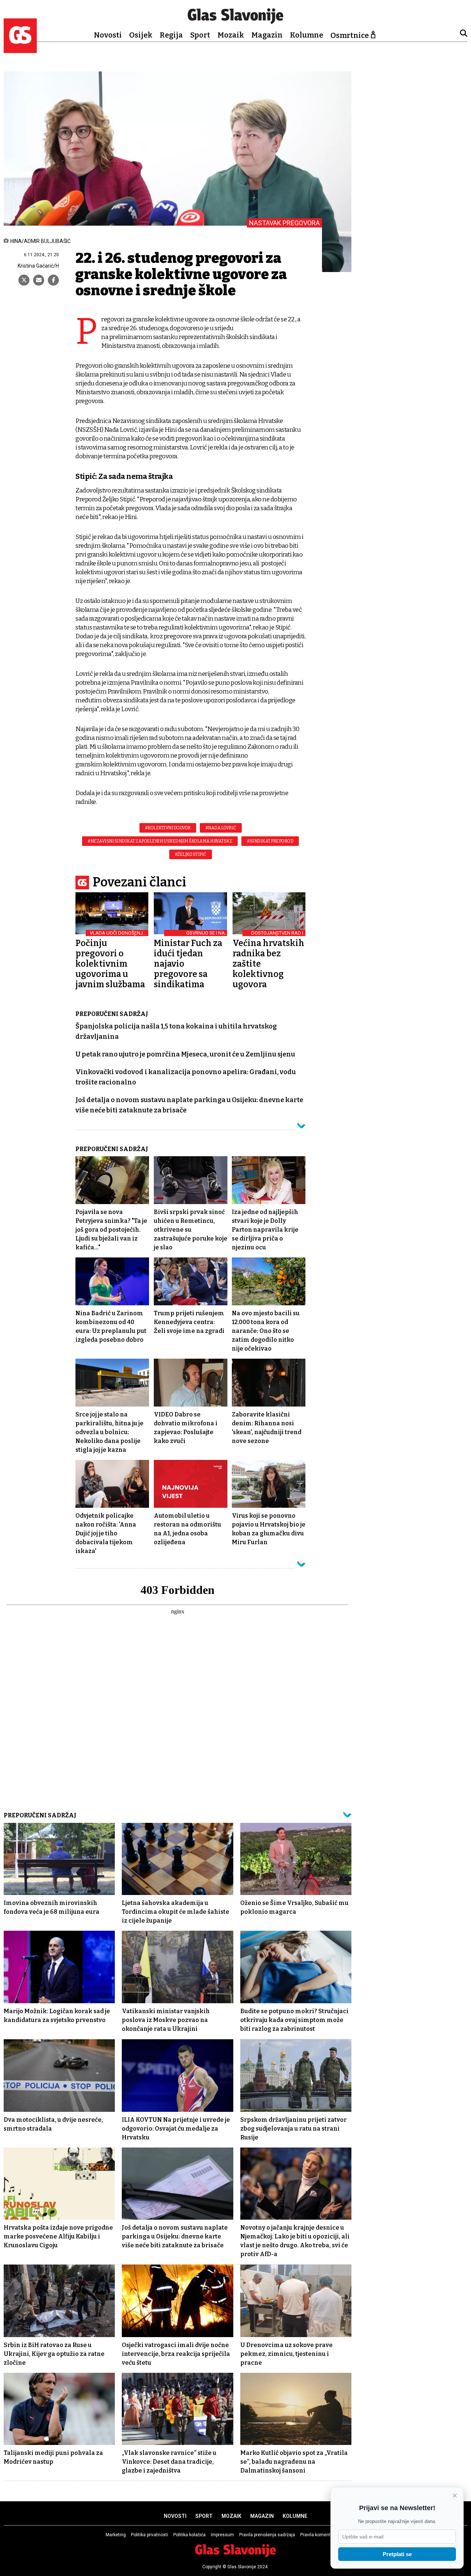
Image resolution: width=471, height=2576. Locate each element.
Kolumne (307, 35)
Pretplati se (397, 2554)
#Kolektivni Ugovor (168, 828)
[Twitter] (24, 280)
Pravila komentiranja (321, 2535)
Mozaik (231, 35)
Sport (200, 35)
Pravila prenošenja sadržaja (267, 2535)
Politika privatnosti (150, 2535)
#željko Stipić (191, 854)
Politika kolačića (190, 2535)
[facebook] (53, 280)
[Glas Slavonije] (20, 50)
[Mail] (39, 280)
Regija (171, 35)
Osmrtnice (350, 35)
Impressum (222, 2535)
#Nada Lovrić (221, 828)
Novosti (108, 35)
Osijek (141, 35)
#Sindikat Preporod (270, 841)
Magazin (267, 35)
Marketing (116, 2535)
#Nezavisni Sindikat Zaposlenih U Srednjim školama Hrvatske (160, 841)
